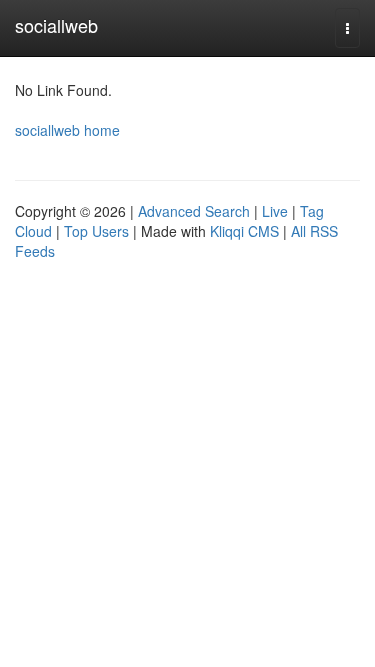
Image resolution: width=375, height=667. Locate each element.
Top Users (96, 231)
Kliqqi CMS (244, 231)
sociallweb (56, 25)
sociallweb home (67, 130)
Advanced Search (194, 211)
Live (275, 211)
